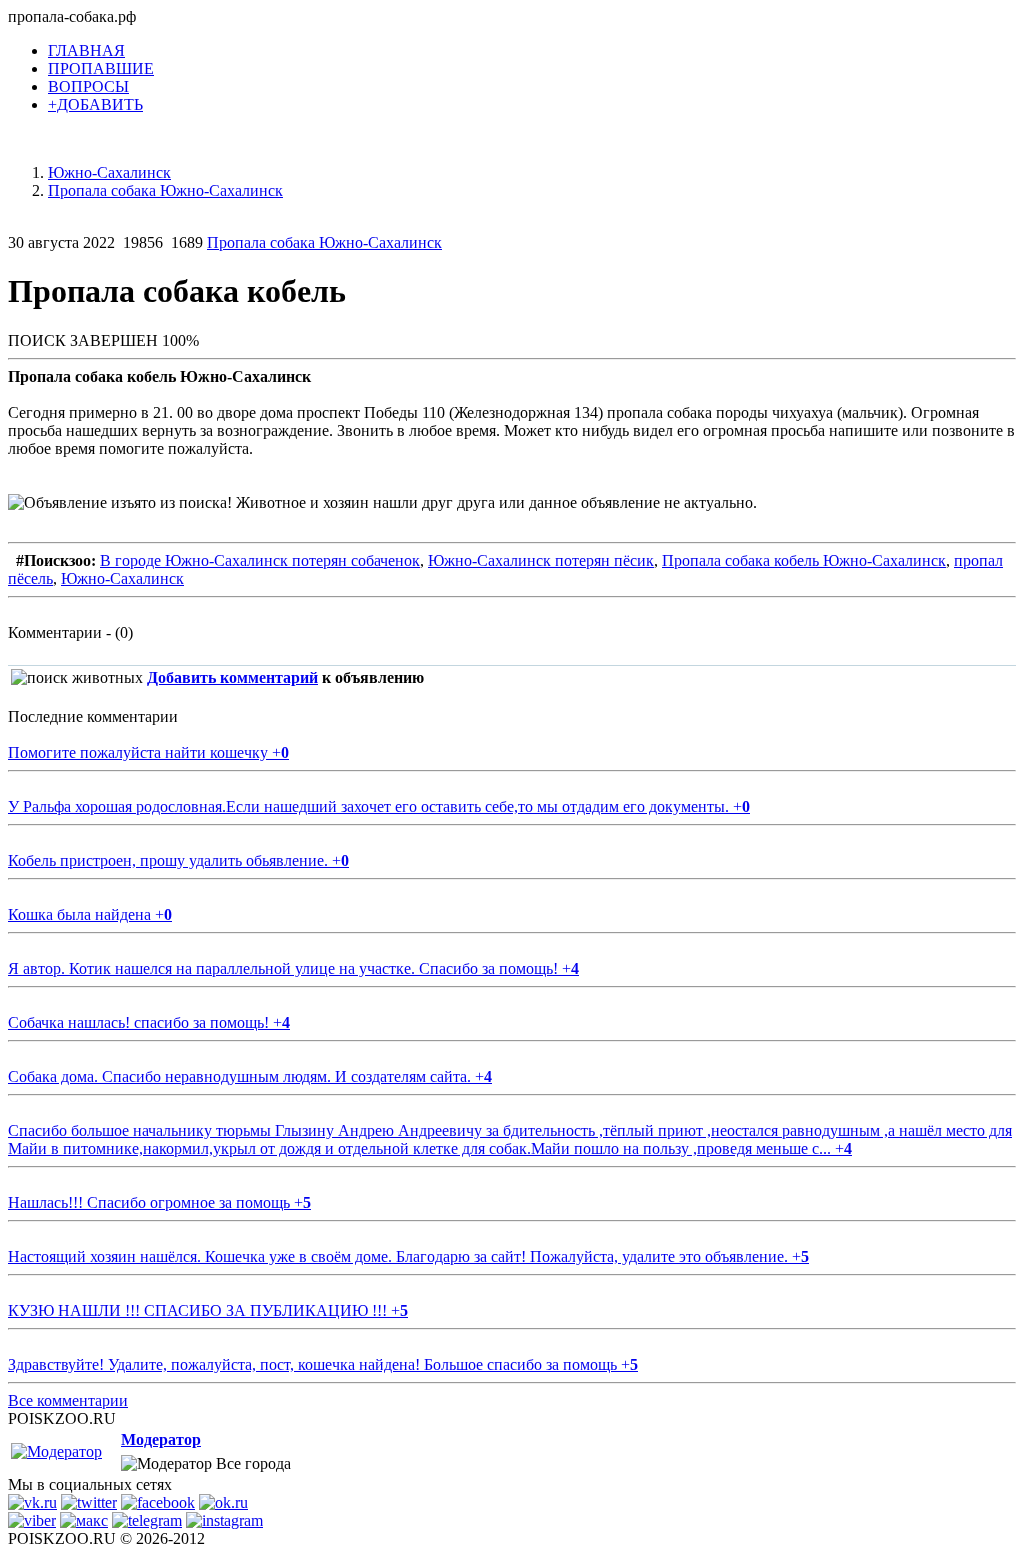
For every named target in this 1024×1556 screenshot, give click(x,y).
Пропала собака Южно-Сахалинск (324, 242)
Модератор (161, 1439)
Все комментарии (68, 1400)
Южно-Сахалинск (122, 578)
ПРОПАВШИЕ (101, 68)
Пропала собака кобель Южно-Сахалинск (804, 560)
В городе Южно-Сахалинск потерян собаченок (260, 560)
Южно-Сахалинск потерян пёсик (541, 560)
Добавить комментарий (232, 677)
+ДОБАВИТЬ (95, 104)
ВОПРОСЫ (88, 86)
